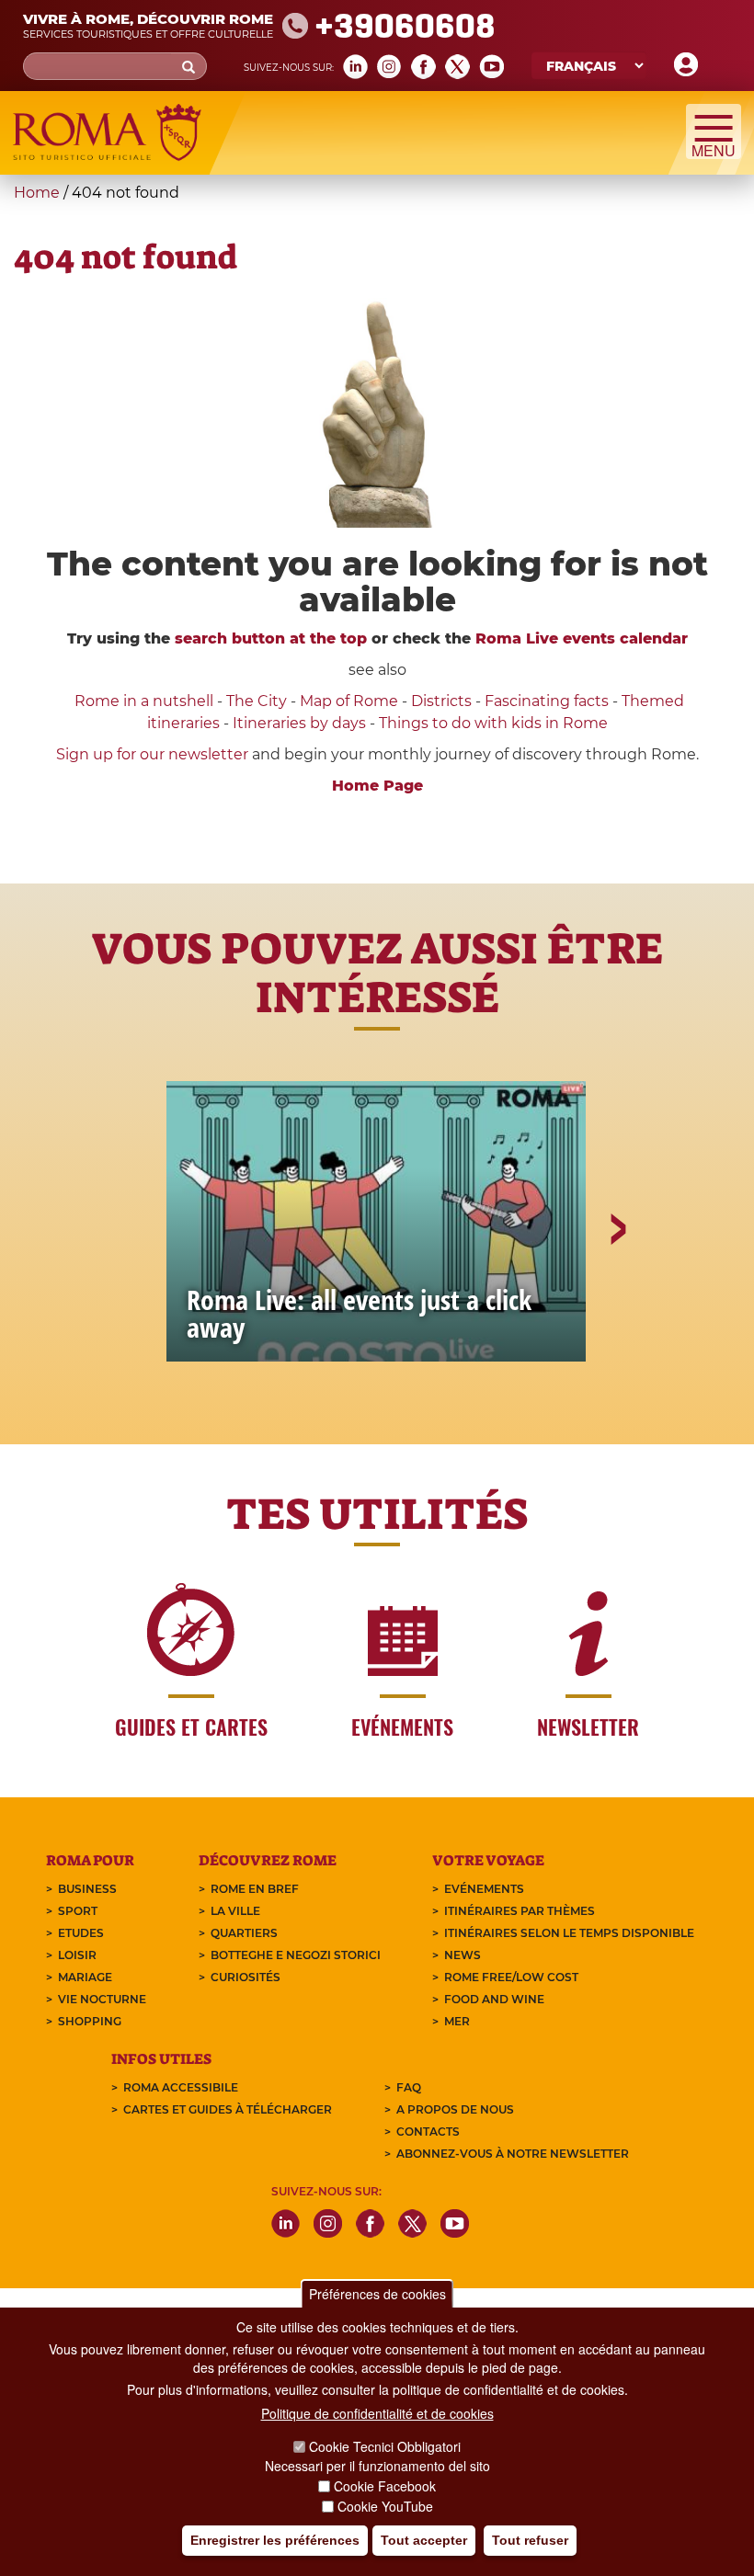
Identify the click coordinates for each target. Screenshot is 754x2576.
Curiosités (246, 1977)
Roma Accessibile (181, 2087)
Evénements (484, 1889)
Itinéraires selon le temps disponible (569, 1933)
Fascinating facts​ (547, 701)
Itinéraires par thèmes (520, 1911)
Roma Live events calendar (582, 638)
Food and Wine (494, 1999)
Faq (409, 2087)
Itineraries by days (299, 723)
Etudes (81, 1933)
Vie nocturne (102, 1999)
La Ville (235, 1911)
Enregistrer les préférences (275, 2540)
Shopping (90, 2021)
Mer (457, 2021)
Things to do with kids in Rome (493, 723)
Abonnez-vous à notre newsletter (513, 2154)
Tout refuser (530, 2540)
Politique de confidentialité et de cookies (377, 2413)
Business (87, 1889)
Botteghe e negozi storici (296, 1955)
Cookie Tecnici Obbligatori (385, 2446)
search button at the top (271, 638)
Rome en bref (255, 1889)
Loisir (77, 1955)
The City (257, 701)
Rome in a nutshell (144, 701)
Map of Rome (349, 701)
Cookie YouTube (385, 2506)
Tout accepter (424, 2540)
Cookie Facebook (385, 2486)
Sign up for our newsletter (154, 754)
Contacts (428, 2131)
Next (617, 1293)
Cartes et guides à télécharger (228, 2109)
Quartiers (244, 1933)
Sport (78, 1911)
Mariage (85, 1977)
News (463, 1955)
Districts (441, 701)
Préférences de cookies (377, 2294)
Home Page (377, 786)
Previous (139, 1293)
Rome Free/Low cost (511, 1977)
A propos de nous (455, 2109)
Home (37, 193)
